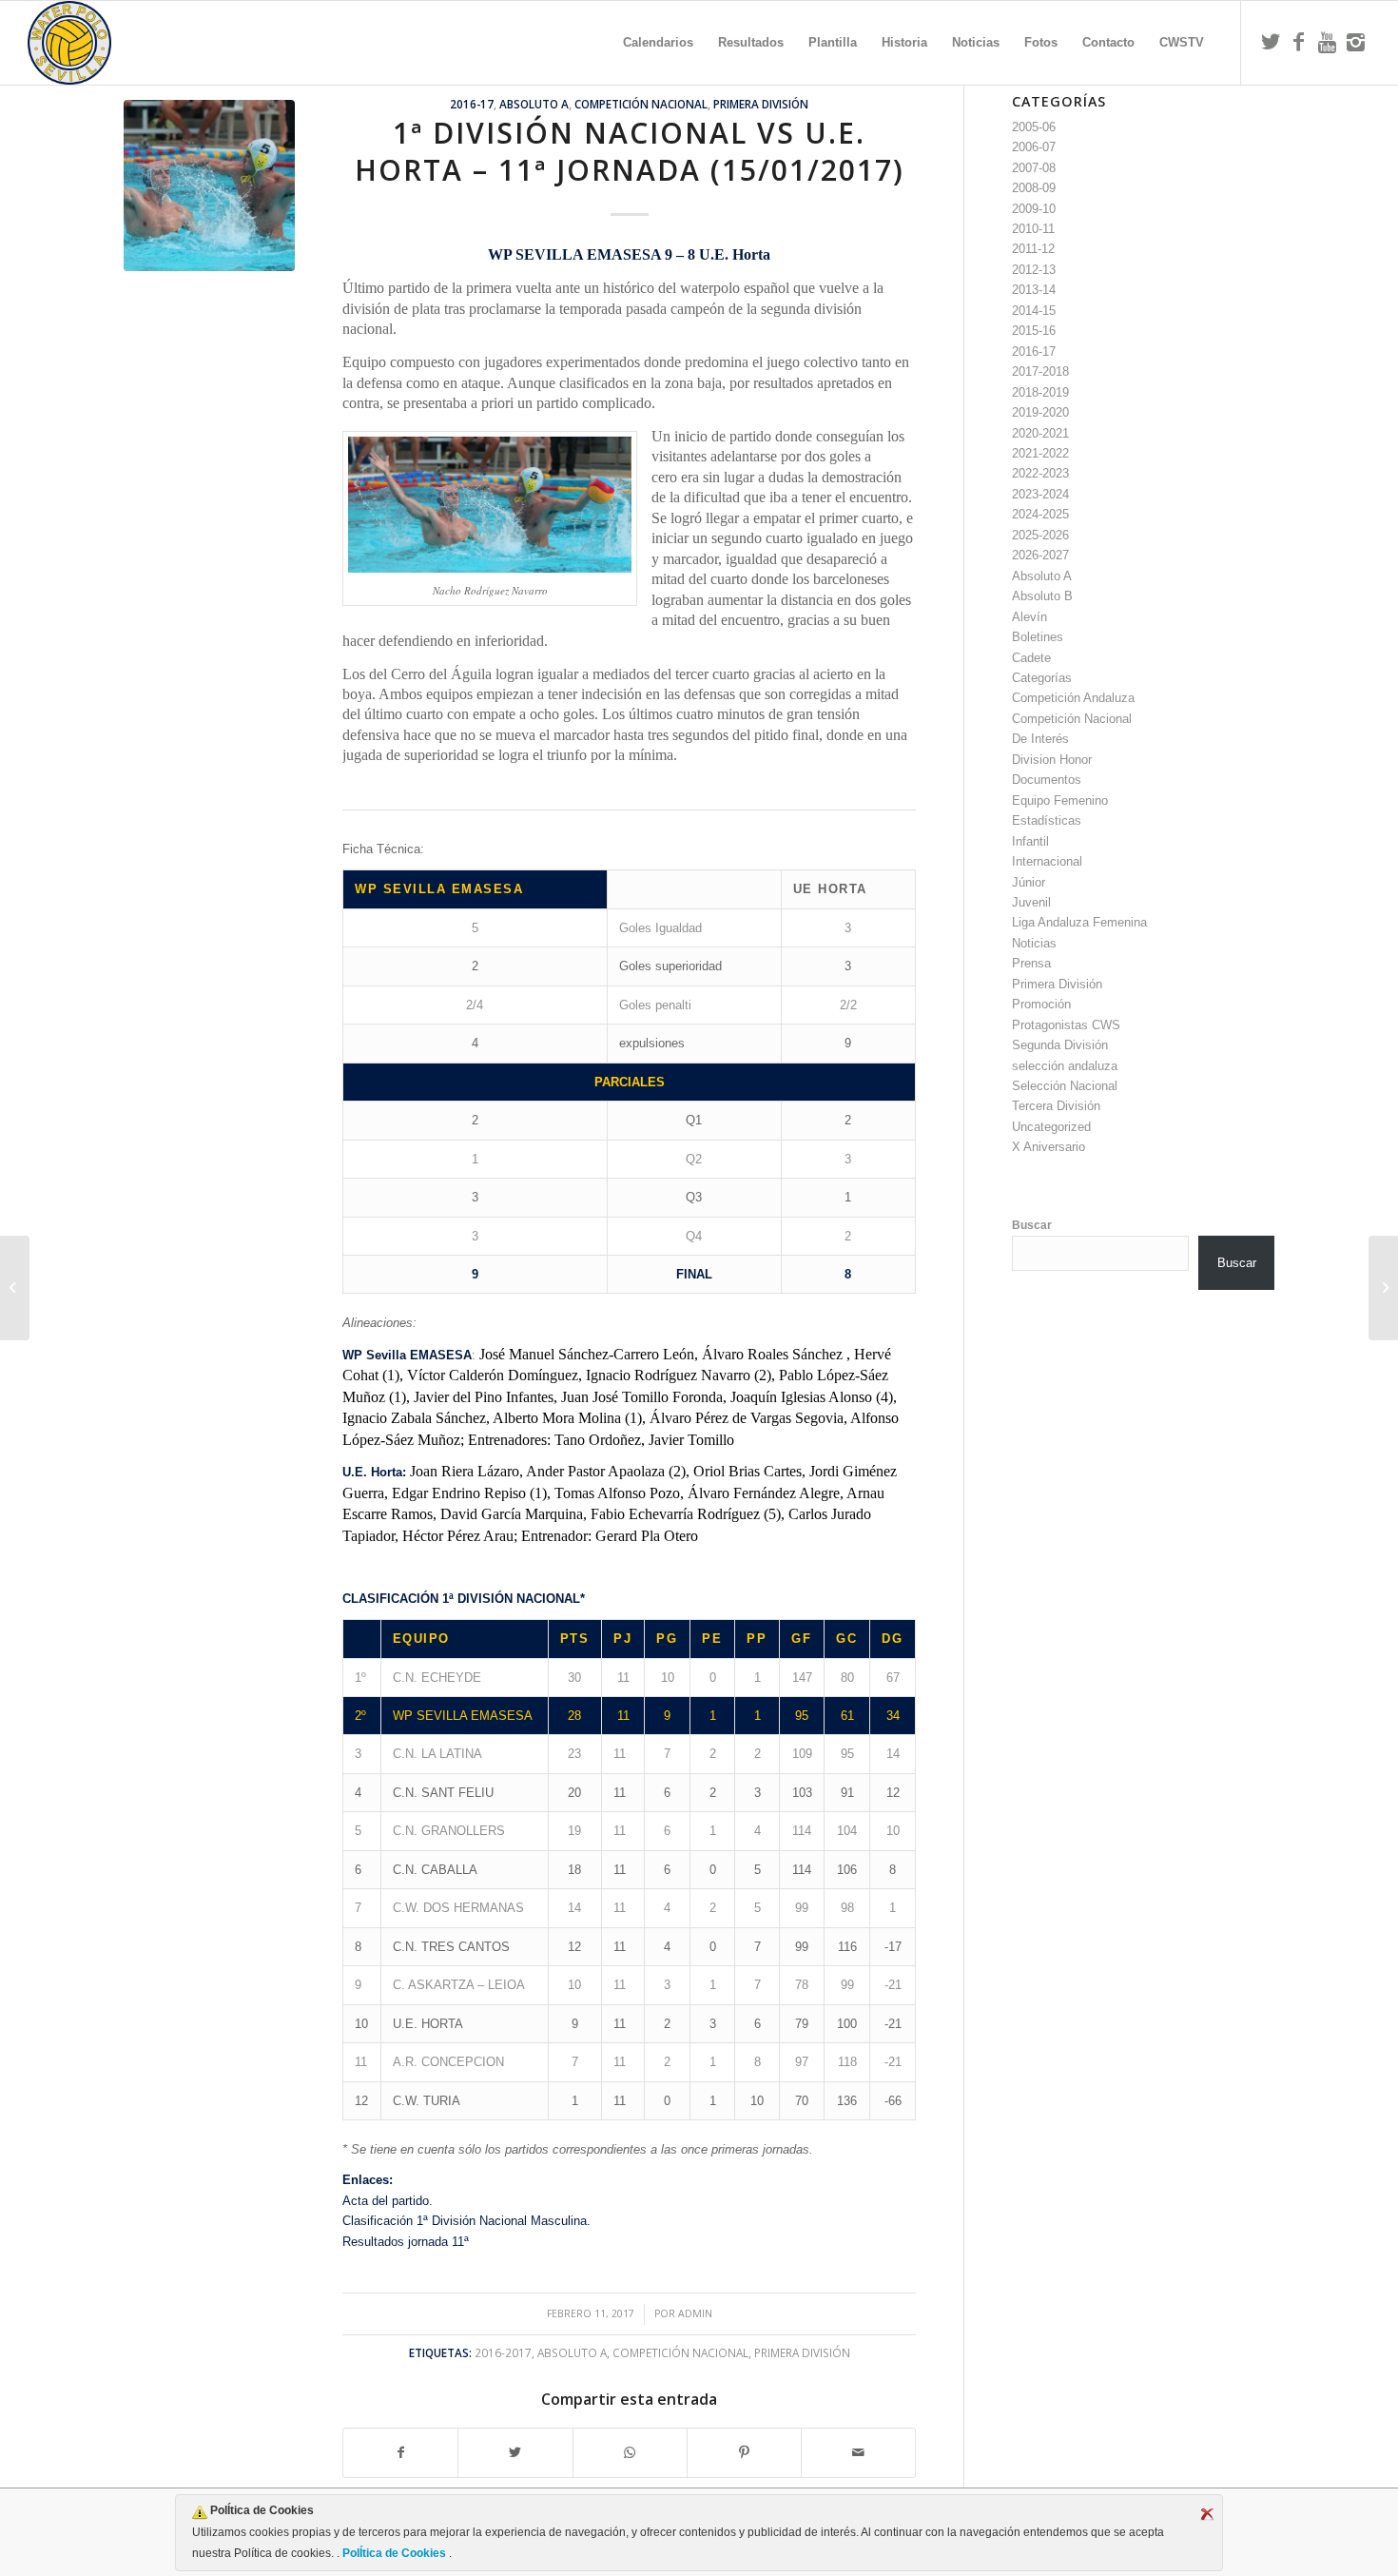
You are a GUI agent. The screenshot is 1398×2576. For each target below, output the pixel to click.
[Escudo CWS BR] (69, 43)
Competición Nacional (641, 104)
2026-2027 (1040, 555)
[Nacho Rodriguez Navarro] (209, 185)
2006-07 (1034, 147)
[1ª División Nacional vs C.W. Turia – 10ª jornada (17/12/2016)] (15, 1288)
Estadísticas (1047, 820)
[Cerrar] (1207, 2514)
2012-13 (1034, 270)
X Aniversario (1048, 1147)
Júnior (1029, 882)
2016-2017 (503, 2352)
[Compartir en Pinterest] (744, 2453)
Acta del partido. (388, 2201)
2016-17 (472, 104)
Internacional (1047, 861)
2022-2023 (1040, 473)
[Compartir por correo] (858, 2453)
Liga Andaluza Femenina (1079, 922)
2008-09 (1034, 188)
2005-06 (1034, 127)
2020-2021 (1040, 433)
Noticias (1034, 943)
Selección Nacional (1065, 1086)
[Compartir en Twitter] (515, 2453)
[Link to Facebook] (1299, 42)
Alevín (1029, 617)
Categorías (1042, 678)
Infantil (1030, 841)
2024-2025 (1040, 514)
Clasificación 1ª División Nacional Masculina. (466, 2221)
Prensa (1031, 963)
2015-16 (1034, 331)
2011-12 (1033, 249)
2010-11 (1033, 229)
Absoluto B (1042, 596)
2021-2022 (1040, 453)
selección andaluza (1065, 1066)
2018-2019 (1040, 392)
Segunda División (1060, 1045)
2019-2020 (1040, 412)
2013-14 (1034, 290)
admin (695, 2313)
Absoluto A (534, 104)
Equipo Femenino (1060, 800)
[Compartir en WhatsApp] (630, 2453)
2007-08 (1034, 168)
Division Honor (1052, 760)
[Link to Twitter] (1271, 42)
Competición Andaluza (1073, 698)
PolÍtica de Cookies (394, 2553)
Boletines (1038, 637)
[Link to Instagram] (1356, 42)
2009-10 (1034, 209)
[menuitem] (658, 43)
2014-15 (1034, 311)
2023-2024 (1040, 494)
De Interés (1040, 739)
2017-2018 (1040, 371)
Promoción (1041, 1004)
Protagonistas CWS (1066, 1025)
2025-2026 (1040, 535)
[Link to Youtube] (1328, 42)
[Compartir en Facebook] (400, 2453)
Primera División (761, 104)
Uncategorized (1051, 1127)
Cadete (1031, 658)
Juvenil (1031, 902)
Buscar (1032, 1225)
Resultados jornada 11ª (406, 2242)
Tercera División (1056, 1106)
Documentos (1047, 780)
